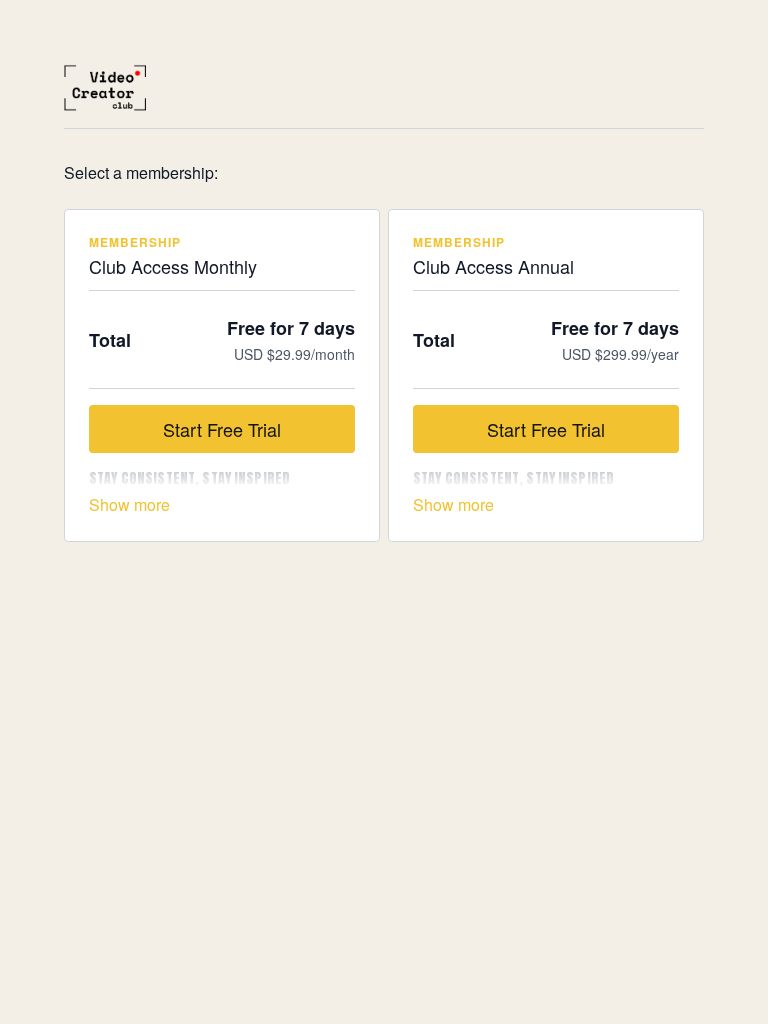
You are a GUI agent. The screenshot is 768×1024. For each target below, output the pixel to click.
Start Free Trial (222, 429)
